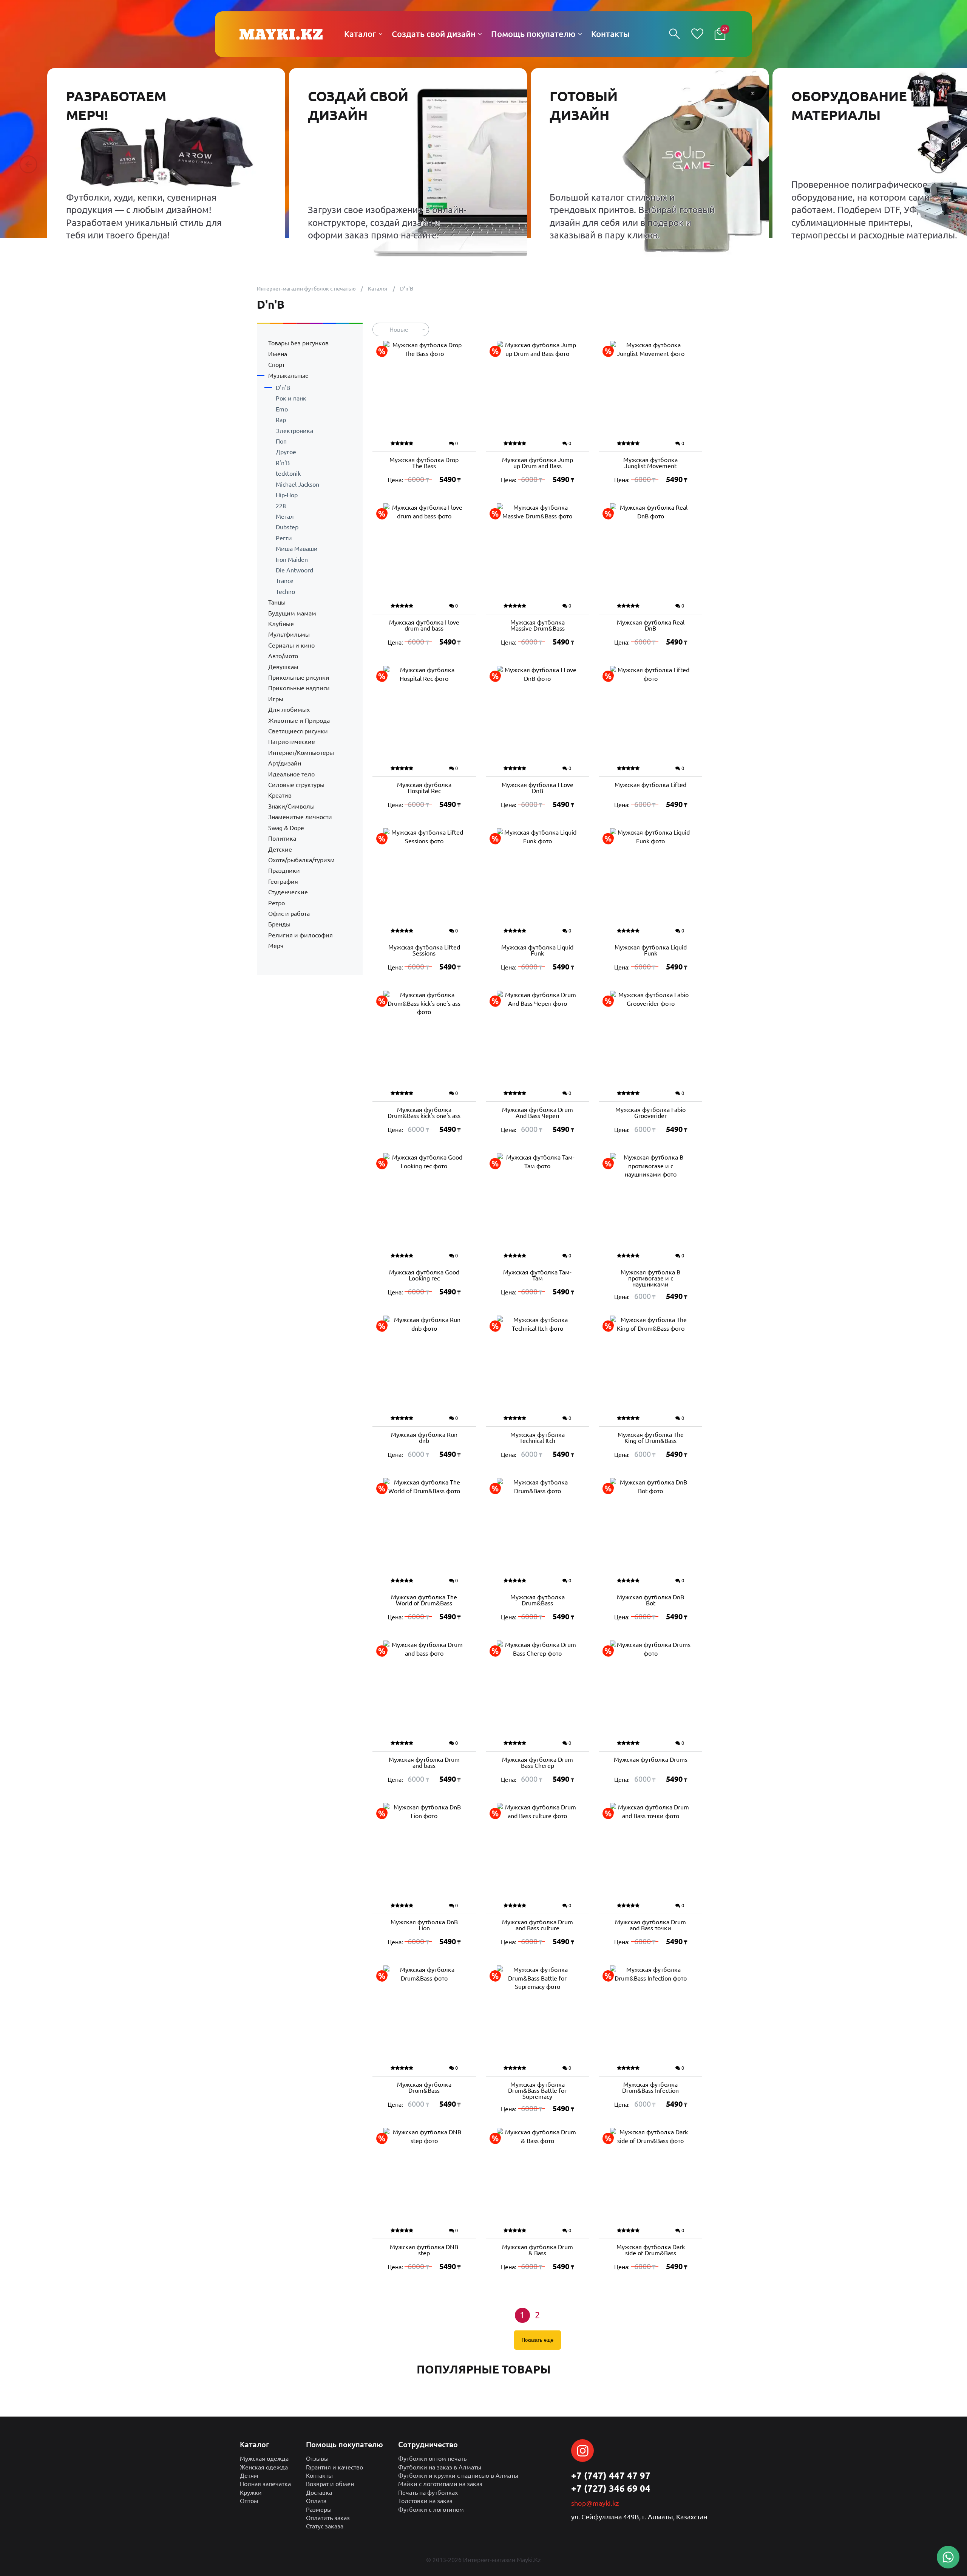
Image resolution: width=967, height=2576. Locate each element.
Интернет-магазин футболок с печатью (306, 289)
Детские (280, 849)
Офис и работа (289, 914)
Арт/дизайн (285, 763)
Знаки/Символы (291, 806)
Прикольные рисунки (299, 677)
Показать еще (538, 2340)
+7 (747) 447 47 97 (611, 2476)
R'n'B (283, 463)
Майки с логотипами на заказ (440, 2484)
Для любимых (289, 710)
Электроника (294, 431)
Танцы (277, 602)
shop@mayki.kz (595, 2503)
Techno (285, 592)
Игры (276, 699)
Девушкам (283, 667)
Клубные (281, 624)
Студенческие (288, 892)
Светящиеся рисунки (298, 731)
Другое (286, 452)
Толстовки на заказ (425, 2501)
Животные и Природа (299, 721)
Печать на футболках (428, 2493)
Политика (282, 838)
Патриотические (292, 742)
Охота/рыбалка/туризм (301, 860)
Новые (399, 329)
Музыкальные (288, 376)
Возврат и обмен (330, 2484)
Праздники (284, 871)
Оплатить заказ (328, 2518)
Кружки (251, 2493)
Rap (281, 420)
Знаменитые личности (300, 817)
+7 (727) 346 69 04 (611, 2489)
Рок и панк (291, 398)
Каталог (378, 289)
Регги (284, 538)
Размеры (319, 2510)
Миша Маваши (297, 549)
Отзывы (317, 2458)
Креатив (280, 795)
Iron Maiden (292, 560)
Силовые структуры (296, 785)
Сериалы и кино (291, 645)
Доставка (319, 2493)
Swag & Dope (286, 828)
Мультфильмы (289, 634)
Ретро (277, 903)
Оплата (316, 2501)
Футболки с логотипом (431, 2510)
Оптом (249, 2501)
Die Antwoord (294, 570)
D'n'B (283, 388)
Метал (285, 516)
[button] (28, 164)
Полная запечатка (265, 2484)
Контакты (319, 2475)
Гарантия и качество (334, 2467)
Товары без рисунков (298, 343)
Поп (281, 441)
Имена (278, 354)
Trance (285, 581)
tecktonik (288, 473)
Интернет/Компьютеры (301, 753)
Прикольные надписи (299, 688)
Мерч (276, 946)
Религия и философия (300, 935)
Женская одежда (264, 2467)
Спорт (277, 365)
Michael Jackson (297, 484)
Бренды (279, 924)
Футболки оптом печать (432, 2458)
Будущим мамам (292, 613)
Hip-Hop (287, 495)
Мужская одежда (264, 2458)
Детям (249, 2475)
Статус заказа (325, 2526)
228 (281, 506)
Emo (282, 409)
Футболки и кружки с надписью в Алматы (458, 2475)
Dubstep (287, 527)
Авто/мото (283, 656)
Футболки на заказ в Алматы (440, 2467)
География (283, 881)
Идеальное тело (291, 774)
